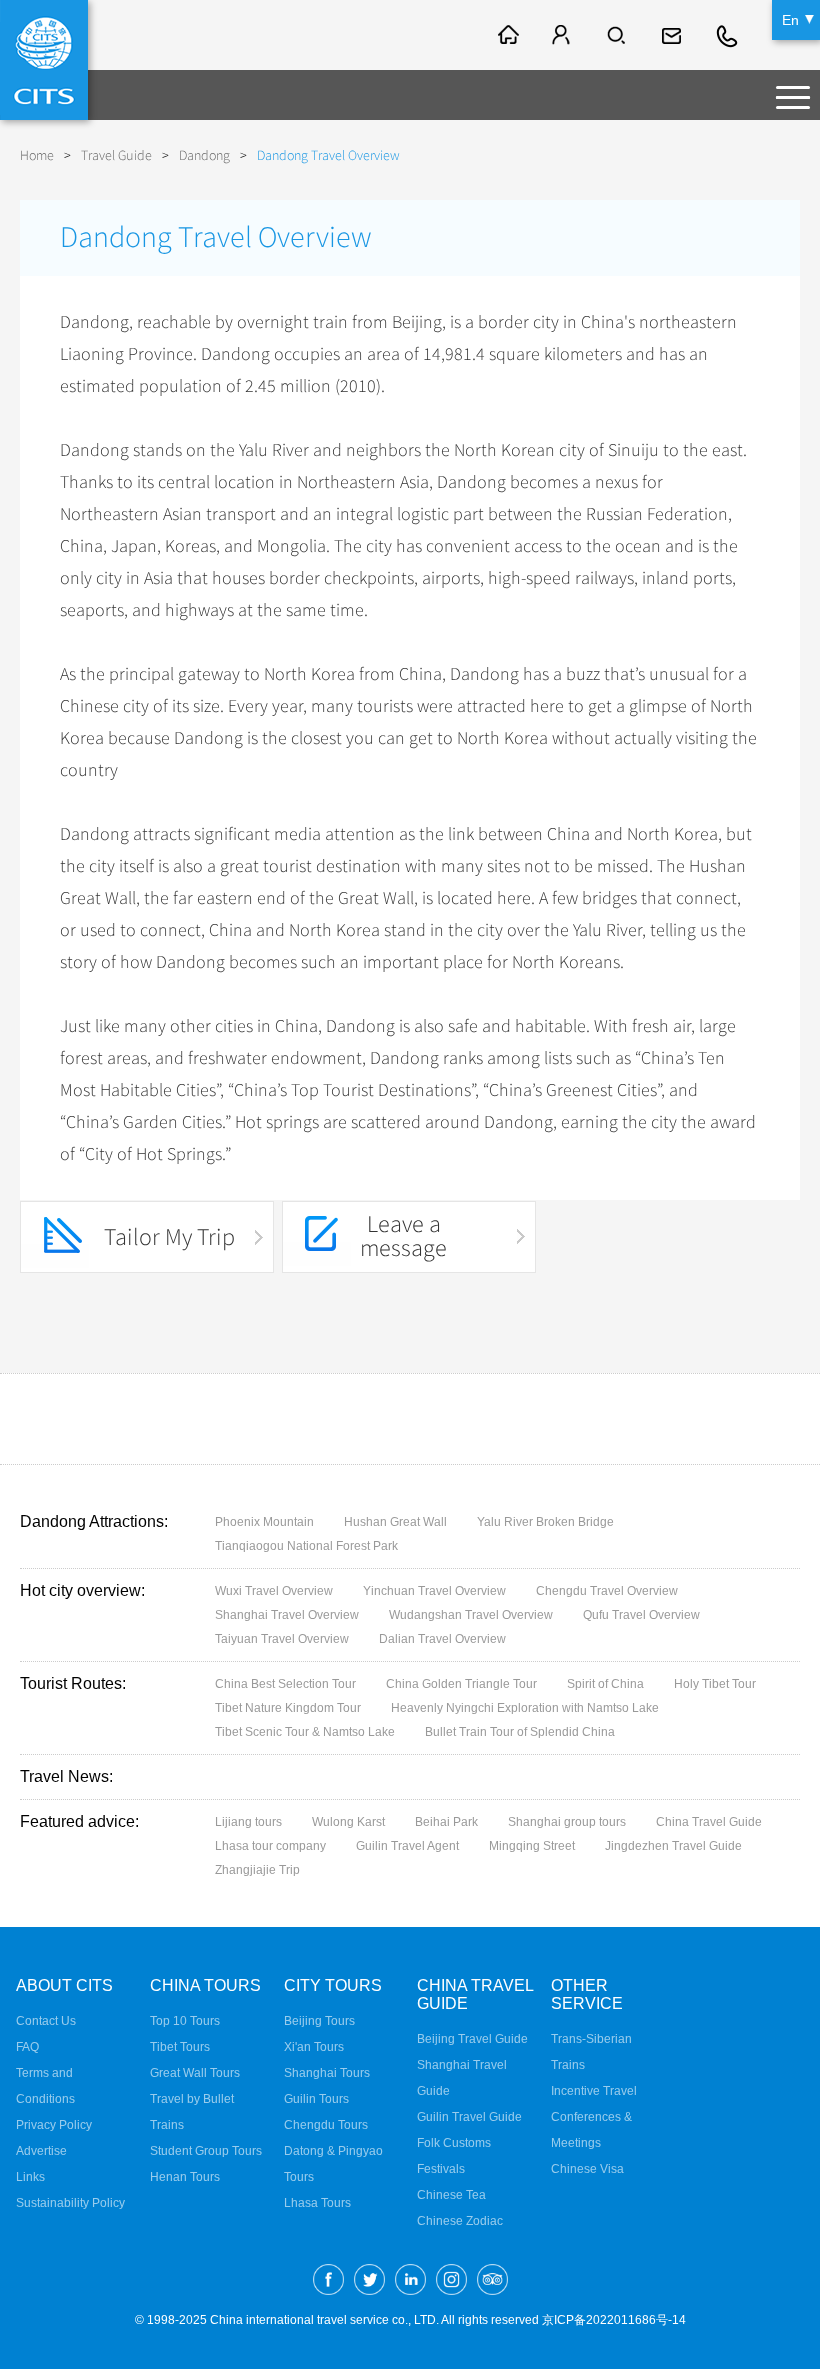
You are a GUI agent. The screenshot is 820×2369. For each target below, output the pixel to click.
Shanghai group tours (567, 1822)
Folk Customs (454, 2143)
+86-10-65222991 (728, 35)
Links (30, 2177)
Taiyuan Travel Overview (282, 1639)
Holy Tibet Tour (715, 1684)
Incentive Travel (594, 2091)
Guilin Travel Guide (469, 2117)
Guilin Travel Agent (407, 1846)
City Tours (333, 1985)
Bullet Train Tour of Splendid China (520, 1732)
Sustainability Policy (70, 2203)
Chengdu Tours (326, 2125)
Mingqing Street (532, 1846)
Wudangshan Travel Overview (471, 1615)
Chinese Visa (587, 2169)
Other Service (587, 1994)
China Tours (205, 1985)
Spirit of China (605, 1684)
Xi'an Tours (314, 2047)
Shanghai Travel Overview (287, 1615)
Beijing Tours (319, 2021)
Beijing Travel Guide (472, 2039)
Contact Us (46, 2021)
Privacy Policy (54, 2125)
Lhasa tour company (270, 1846)
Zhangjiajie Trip (257, 1870)
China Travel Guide (709, 1822)
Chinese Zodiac (460, 2221)
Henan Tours (185, 2177)
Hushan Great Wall (395, 1522)
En (790, 20)
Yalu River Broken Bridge (545, 1522)
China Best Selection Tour (285, 1684)
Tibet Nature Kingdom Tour (288, 1708)
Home (37, 155)
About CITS (64, 1985)
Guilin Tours (316, 2099)
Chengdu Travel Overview (607, 1591)
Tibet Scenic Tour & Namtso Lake (305, 1732)
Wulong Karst (348, 1822)
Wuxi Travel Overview (274, 1591)
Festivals (441, 2169)
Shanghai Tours (327, 2073)
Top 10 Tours (185, 2021)
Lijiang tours (248, 1822)
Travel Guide (116, 155)
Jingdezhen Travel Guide (673, 1846)
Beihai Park (446, 1822)
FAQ (27, 2047)
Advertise (41, 2151)
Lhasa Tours (317, 2203)
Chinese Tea (451, 2195)
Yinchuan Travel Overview (434, 1591)
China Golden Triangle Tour (461, 1684)
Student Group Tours (206, 2151)
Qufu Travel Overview (641, 1615)
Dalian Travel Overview (442, 1639)
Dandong (204, 155)
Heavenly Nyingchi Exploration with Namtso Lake (525, 1708)
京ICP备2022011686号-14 (614, 2320)
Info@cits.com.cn (674, 35)
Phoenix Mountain (264, 1522)
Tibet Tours (180, 2047)
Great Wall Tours (195, 2073)
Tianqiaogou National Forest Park (306, 1546)
